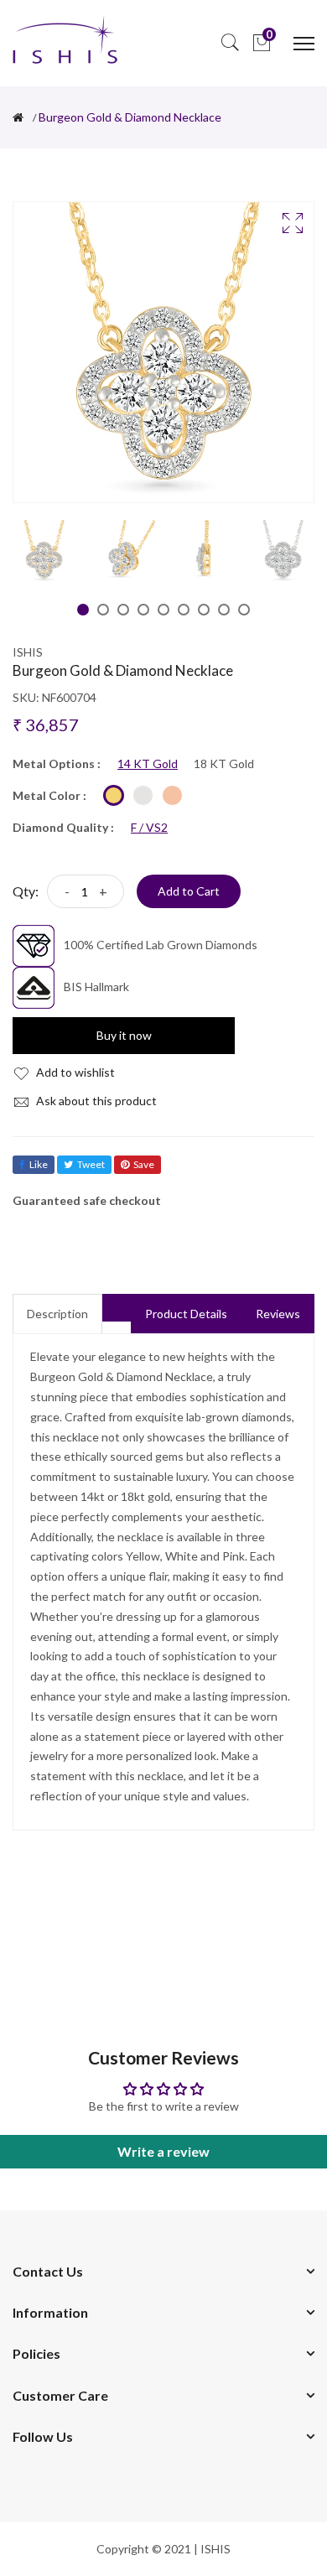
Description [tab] (57, 1314)
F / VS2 (149, 828)
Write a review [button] (163, 2151)
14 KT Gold (148, 764)
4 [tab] (143, 610)
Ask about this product (95, 1101)
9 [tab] (244, 610)
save (144, 1164)
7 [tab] (204, 610)
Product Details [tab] (186, 1314)
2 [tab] (103, 610)
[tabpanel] (44, 551)
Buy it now (124, 1035)
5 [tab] (163, 610)
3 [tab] (123, 610)
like (39, 1164)
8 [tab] (224, 610)
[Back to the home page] (18, 117)
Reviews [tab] (278, 1314)
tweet (91, 1164)
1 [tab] (83, 610)
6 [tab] (184, 610)
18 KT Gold (224, 764)
